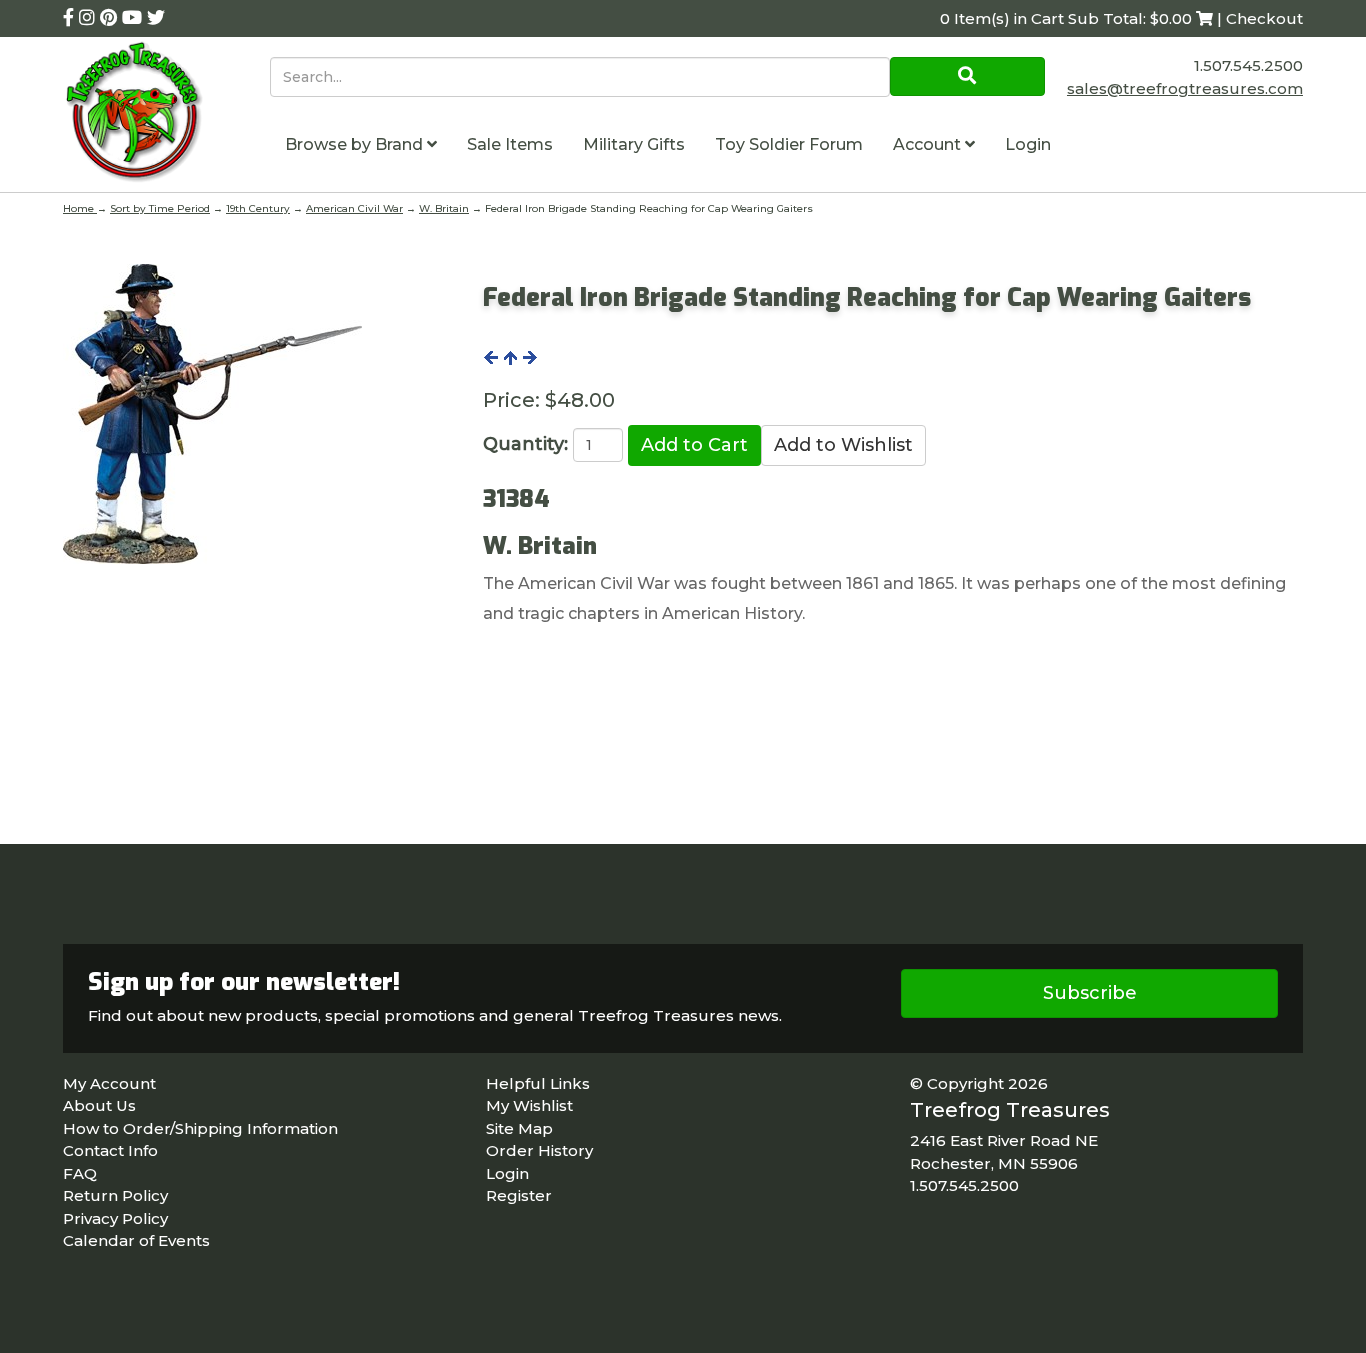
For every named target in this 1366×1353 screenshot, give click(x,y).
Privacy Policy (115, 1218)
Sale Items (510, 144)
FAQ (80, 1173)
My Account (109, 1083)
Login (1028, 144)
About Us (99, 1105)
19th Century (258, 208)
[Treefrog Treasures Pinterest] (111, 18)
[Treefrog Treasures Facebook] (71, 18)
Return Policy (115, 1195)
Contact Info (110, 1150)
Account (929, 144)
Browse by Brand (356, 144)
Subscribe (1090, 993)
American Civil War (354, 208)
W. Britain (444, 208)
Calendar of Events (136, 1240)
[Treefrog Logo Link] (166, 114)
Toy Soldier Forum (789, 144)
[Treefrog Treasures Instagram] (89, 18)
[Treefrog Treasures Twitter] (156, 18)
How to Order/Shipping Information (200, 1128)
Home (80, 208)
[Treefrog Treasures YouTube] (134, 18)
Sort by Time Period (160, 208)
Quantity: (525, 444)
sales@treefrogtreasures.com (1185, 88)
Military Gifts (634, 144)
